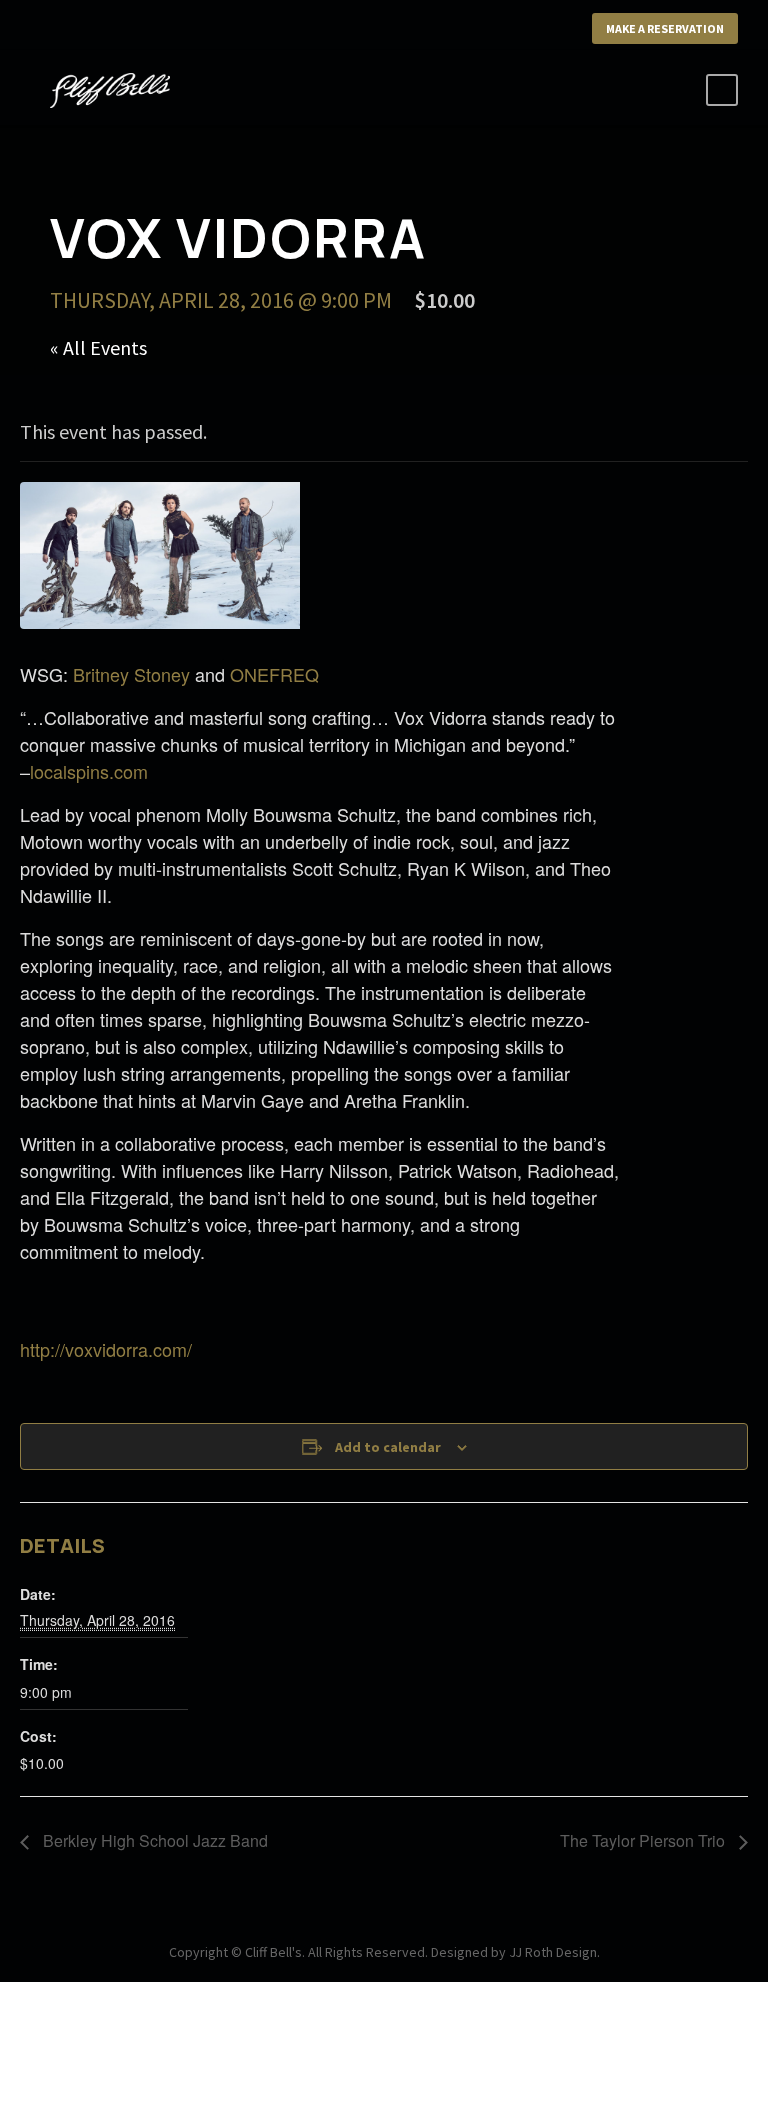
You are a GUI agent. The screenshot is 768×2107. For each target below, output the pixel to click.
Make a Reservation (665, 28)
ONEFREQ (274, 674)
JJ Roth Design (553, 1952)
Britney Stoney (131, 674)
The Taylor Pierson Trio (644, 1840)
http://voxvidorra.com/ (106, 1349)
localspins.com (89, 771)
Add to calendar (388, 1447)
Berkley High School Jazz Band (153, 1840)
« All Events (98, 347)
